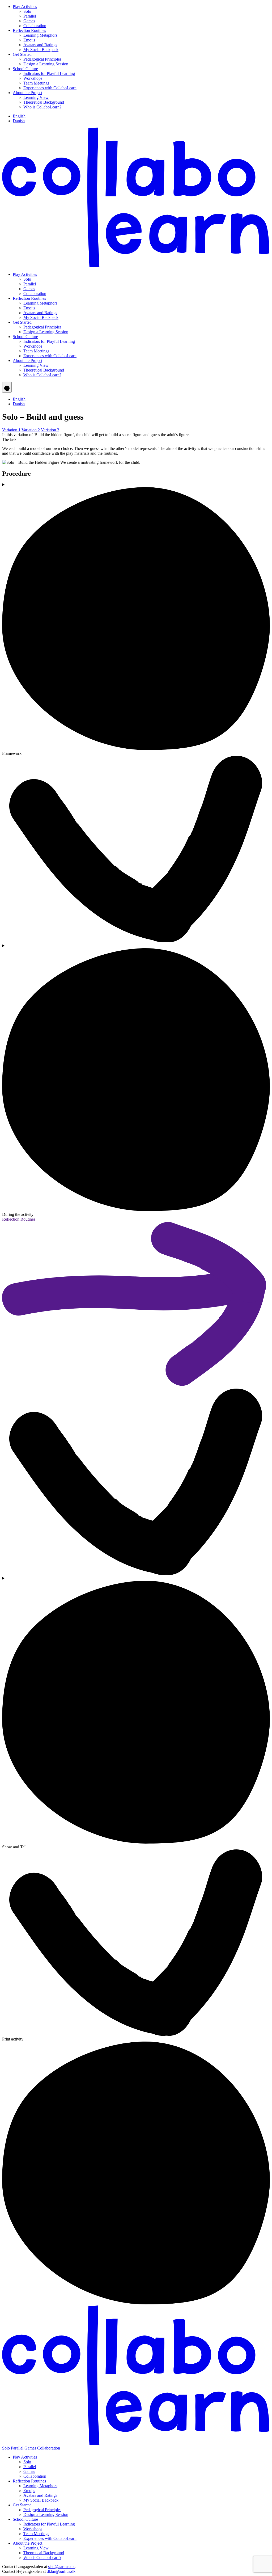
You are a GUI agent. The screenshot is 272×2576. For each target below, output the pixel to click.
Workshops (33, 78)
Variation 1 (11, 430)
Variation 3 (50, 430)
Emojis (29, 40)
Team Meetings (36, 83)
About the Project (27, 93)
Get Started (22, 54)
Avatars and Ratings (40, 45)
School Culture (25, 69)
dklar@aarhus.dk (61, 2571)
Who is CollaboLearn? (42, 107)
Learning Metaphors (40, 35)
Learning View (36, 97)
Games (29, 21)
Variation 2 (31, 430)
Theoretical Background (44, 102)
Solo (27, 11)
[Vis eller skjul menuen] (7, 387)
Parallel (30, 16)
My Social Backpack (41, 50)
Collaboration (35, 26)
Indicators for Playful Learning (49, 73)
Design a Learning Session (46, 64)
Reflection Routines (29, 30)
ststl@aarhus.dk (61, 2567)
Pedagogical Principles (42, 59)
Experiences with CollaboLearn (50, 88)
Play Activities (25, 7)
